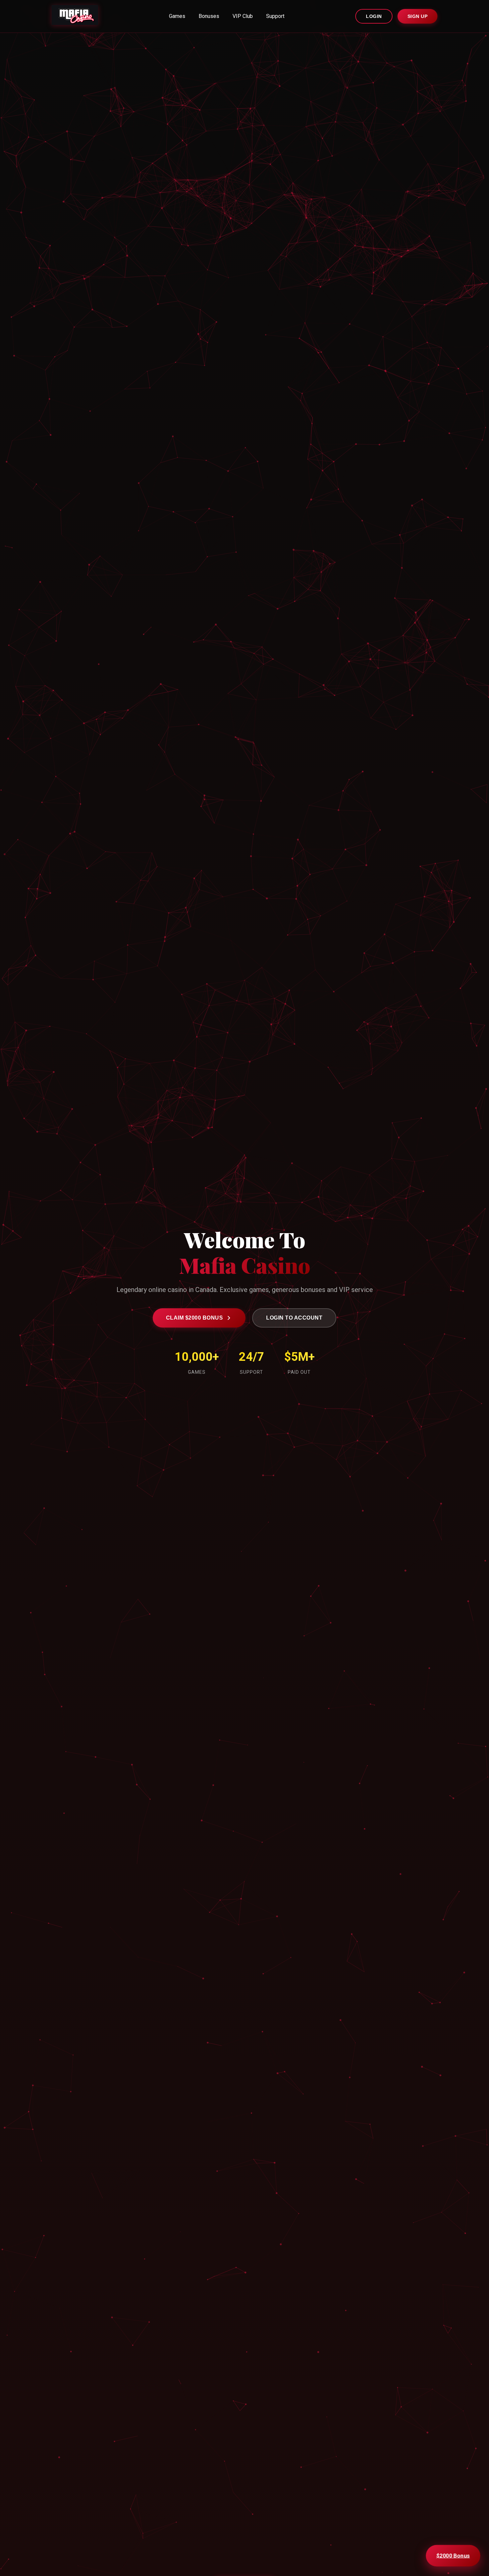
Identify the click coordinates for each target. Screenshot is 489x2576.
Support (275, 16)
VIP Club (243, 16)
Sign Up (418, 16)
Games (177, 16)
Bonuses (209, 16)
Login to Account (294, 1318)
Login (374, 16)
